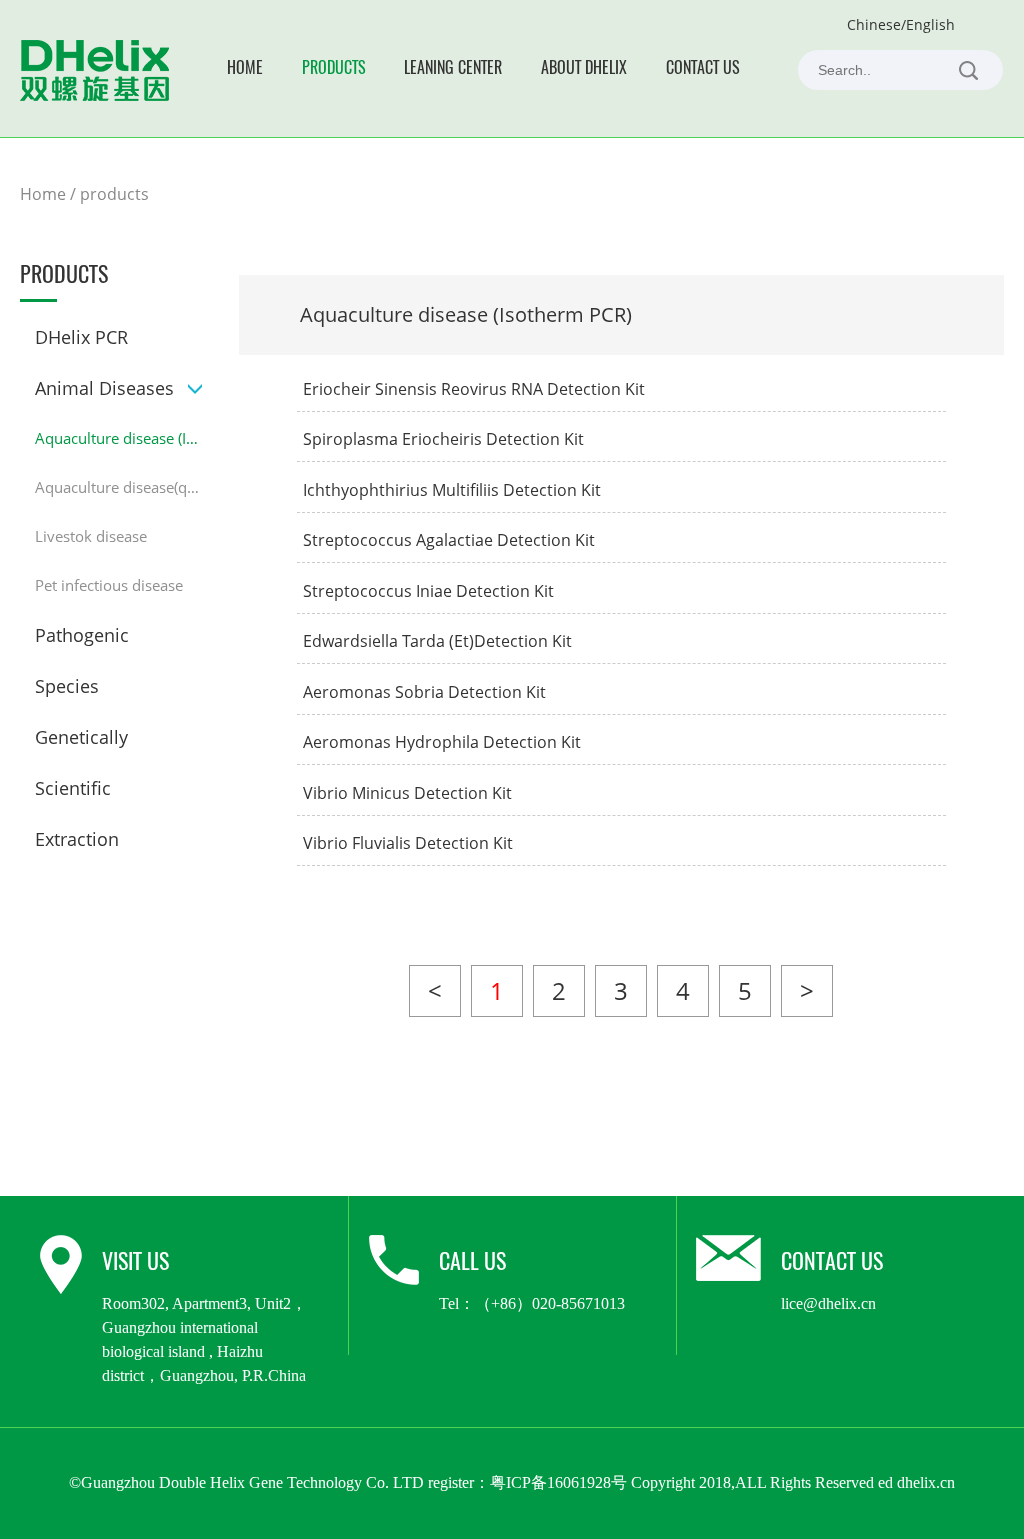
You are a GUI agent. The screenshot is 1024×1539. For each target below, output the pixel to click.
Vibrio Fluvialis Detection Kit (408, 843)
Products (334, 69)
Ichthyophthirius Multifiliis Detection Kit (452, 490)
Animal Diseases (104, 388)
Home (245, 69)
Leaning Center (453, 69)
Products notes (413, 147)
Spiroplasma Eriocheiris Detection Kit (443, 439)
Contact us (703, 69)
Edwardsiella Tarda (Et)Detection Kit (437, 641)
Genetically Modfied (309, 248)
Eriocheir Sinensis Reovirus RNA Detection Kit (474, 389)
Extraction (276, 298)
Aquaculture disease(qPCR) (118, 487)
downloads (399, 197)
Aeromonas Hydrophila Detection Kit (442, 742)
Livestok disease (91, 536)
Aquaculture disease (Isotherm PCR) (118, 438)
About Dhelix (584, 69)
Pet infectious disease (109, 585)
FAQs (379, 172)
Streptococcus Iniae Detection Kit (428, 591)
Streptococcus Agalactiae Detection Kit (449, 540)
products (114, 194)
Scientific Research (306, 273)
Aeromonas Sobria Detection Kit (424, 692)
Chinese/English (901, 24)
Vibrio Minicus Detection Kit (407, 793)
